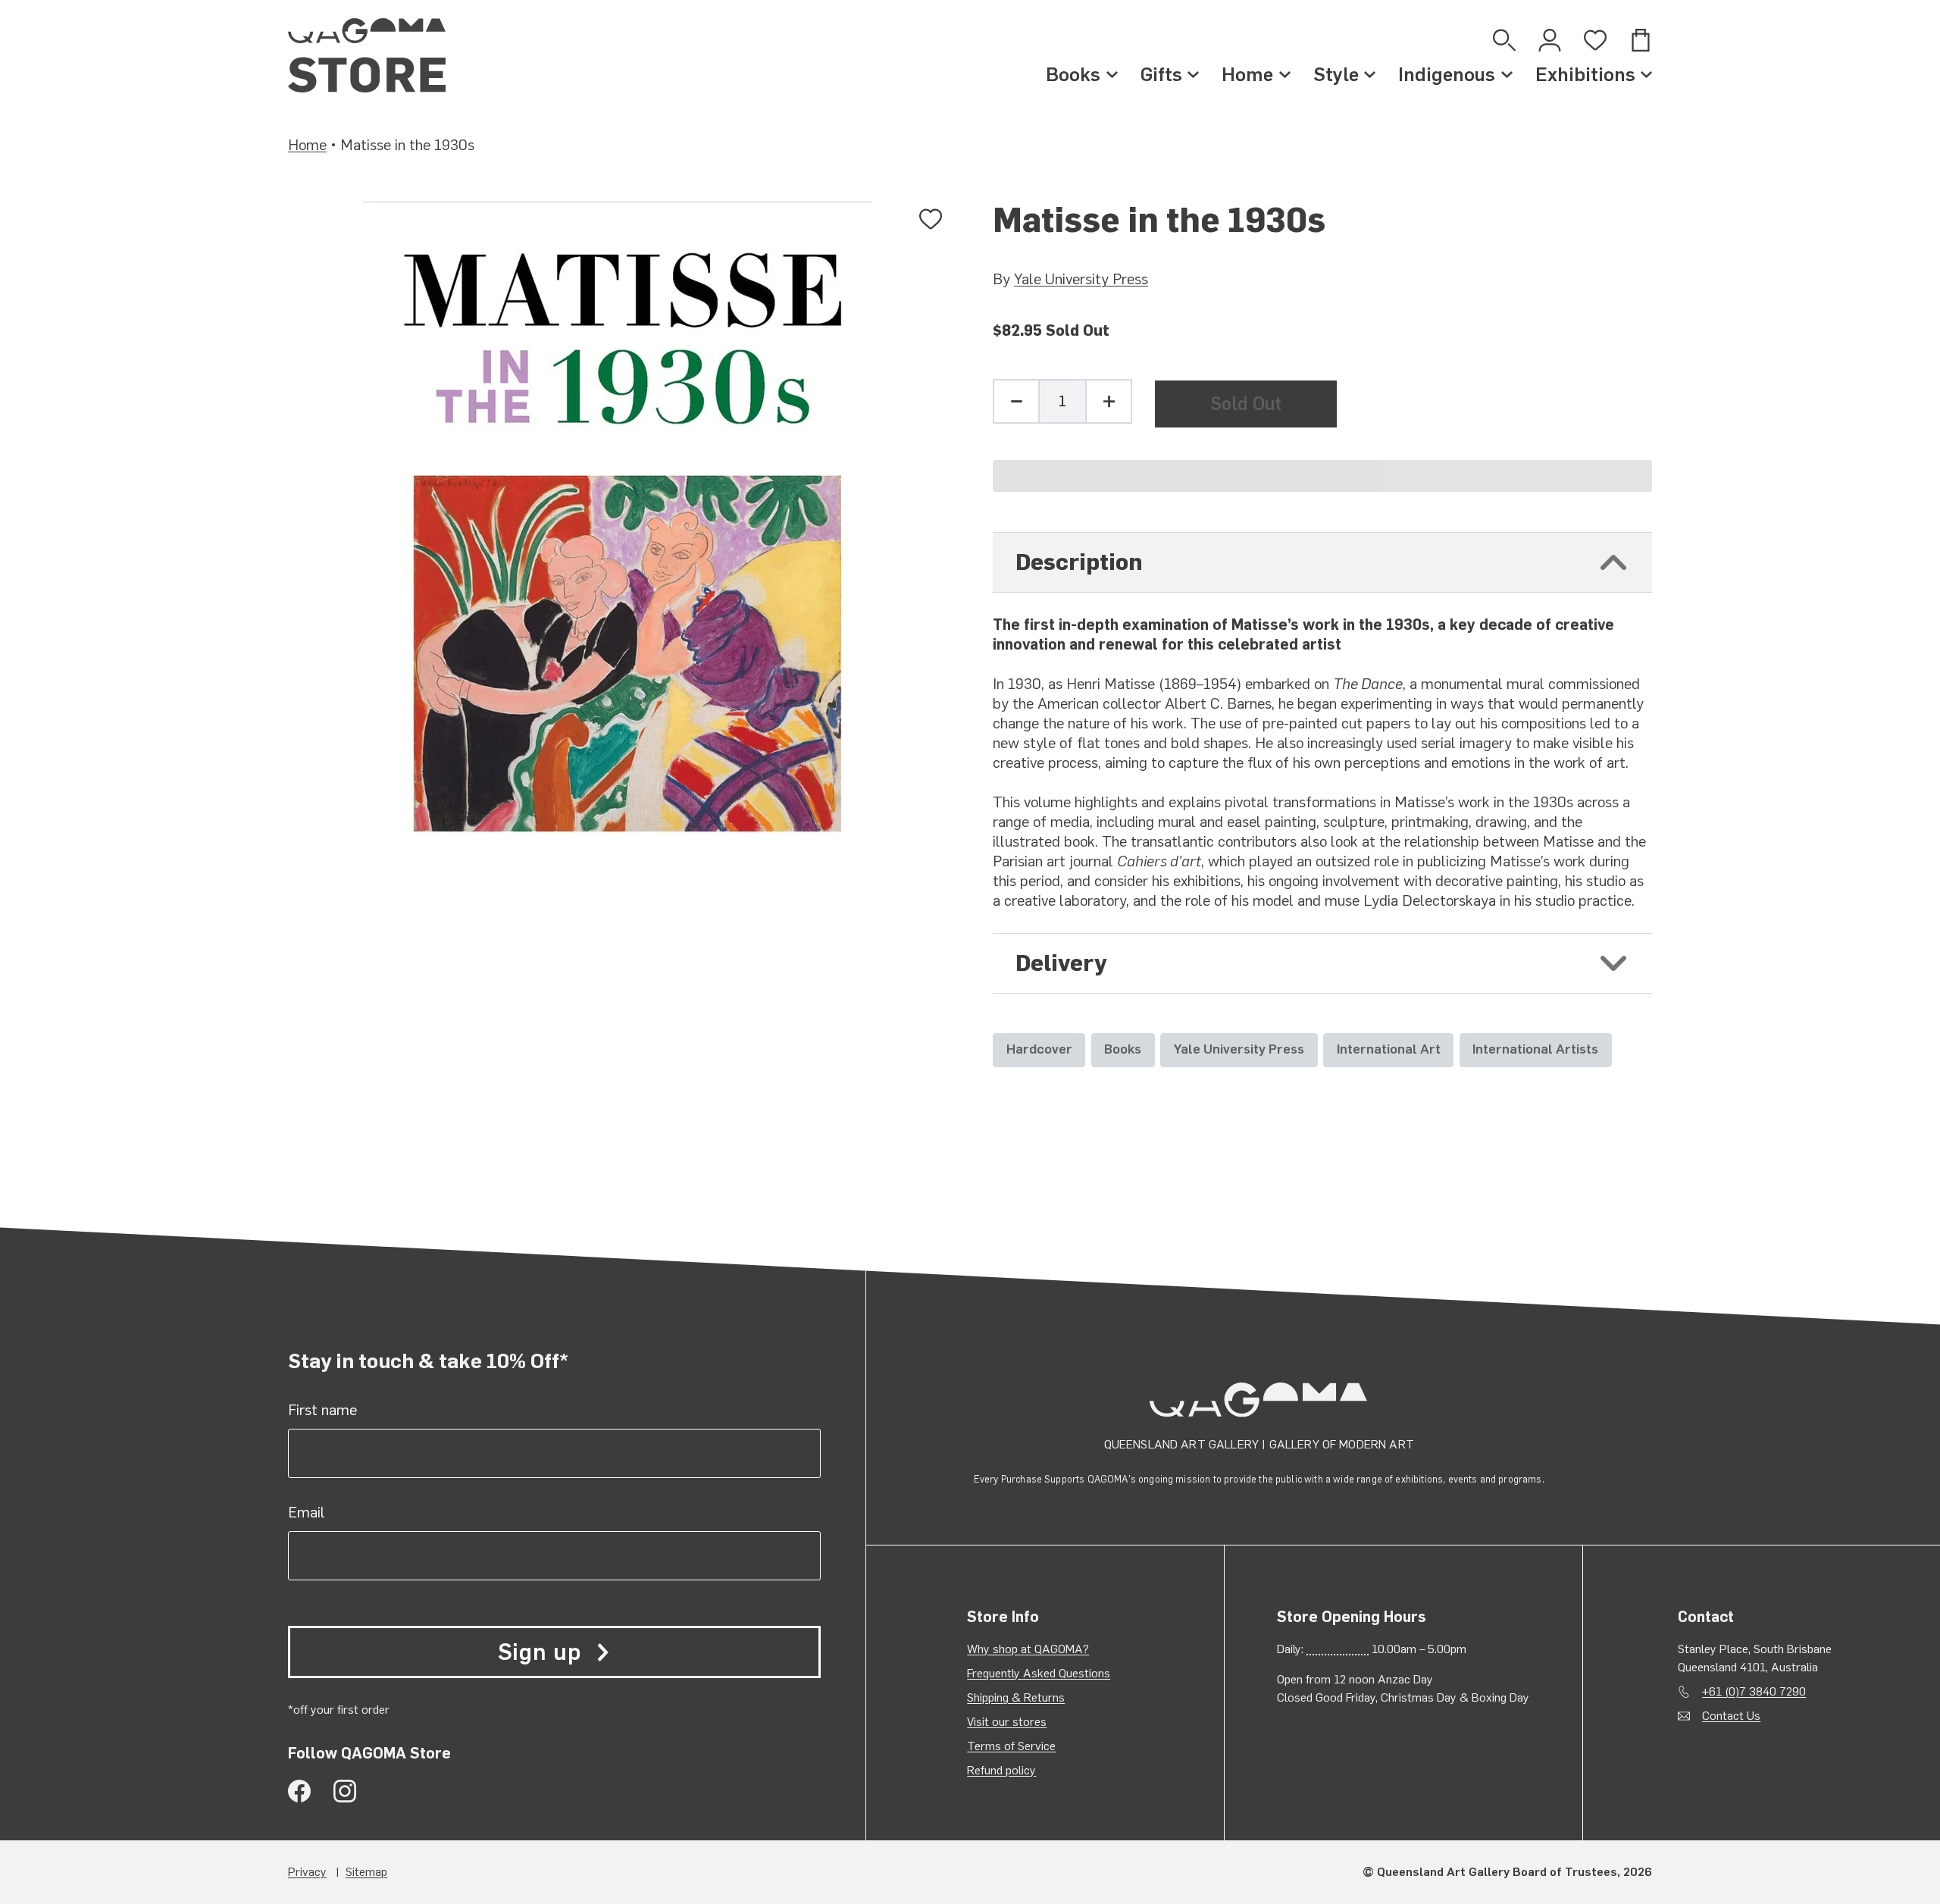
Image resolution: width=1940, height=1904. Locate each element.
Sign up (540, 1652)
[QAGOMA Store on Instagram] (345, 1791)
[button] (1322, 476)
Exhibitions (1585, 74)
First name (322, 1410)
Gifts (1161, 74)
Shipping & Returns (1016, 1697)
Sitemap (366, 1872)
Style (1336, 74)
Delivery (1061, 963)
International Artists (1535, 1049)
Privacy (307, 1872)
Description (1079, 562)
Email (307, 1512)
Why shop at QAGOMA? (1028, 1649)
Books (1073, 74)
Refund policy (1001, 1770)
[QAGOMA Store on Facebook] (299, 1791)
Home (1247, 74)
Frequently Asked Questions (1039, 1673)
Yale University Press (1081, 279)
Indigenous (1447, 74)
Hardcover (1039, 1049)
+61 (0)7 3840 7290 (1754, 1691)
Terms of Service (1011, 1746)
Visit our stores (1007, 1722)
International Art (1389, 1049)
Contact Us (1731, 1716)
